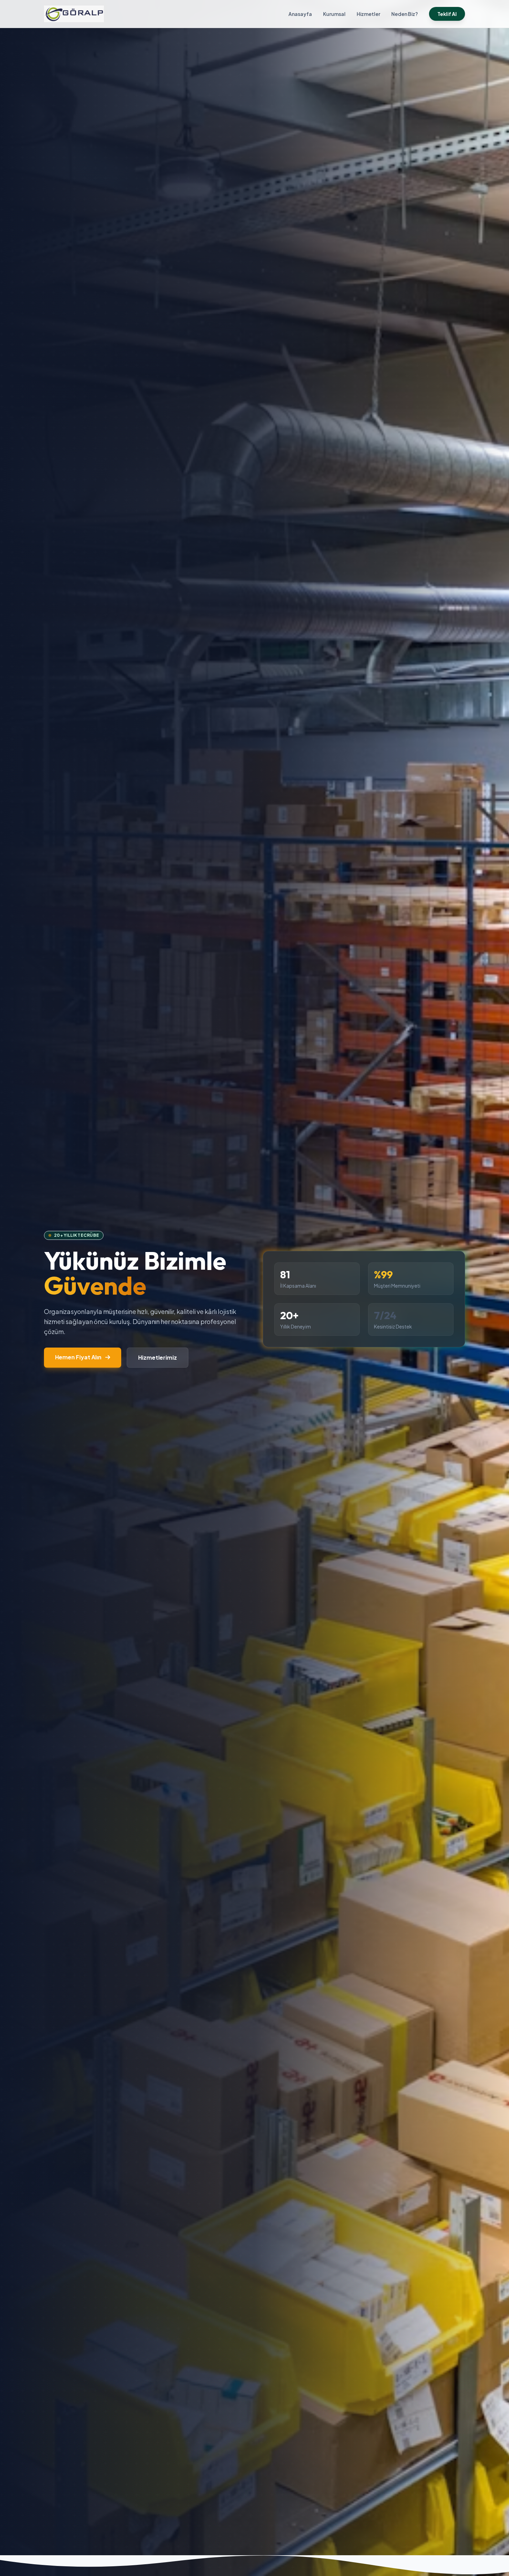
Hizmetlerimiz (158, 1357)
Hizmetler (368, 14)
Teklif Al (447, 14)
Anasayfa (300, 14)
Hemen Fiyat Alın (79, 1357)
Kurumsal (334, 14)
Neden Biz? (405, 14)
